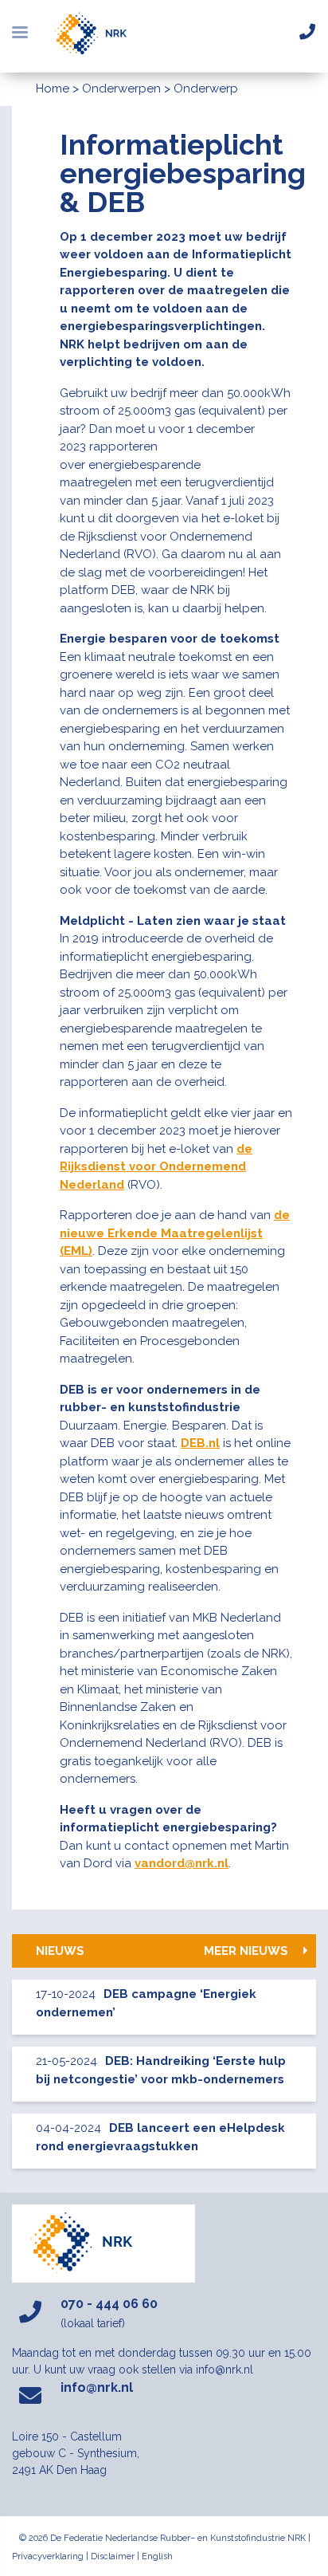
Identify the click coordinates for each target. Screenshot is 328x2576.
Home (53, 88)
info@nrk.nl (97, 2387)
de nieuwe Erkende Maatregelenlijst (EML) (175, 1233)
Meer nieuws (248, 1951)
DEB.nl (200, 1443)
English (157, 2556)
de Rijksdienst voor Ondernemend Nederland (156, 1167)
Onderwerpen (121, 88)
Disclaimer (113, 2556)
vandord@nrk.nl (182, 1863)
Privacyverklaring (48, 2556)
